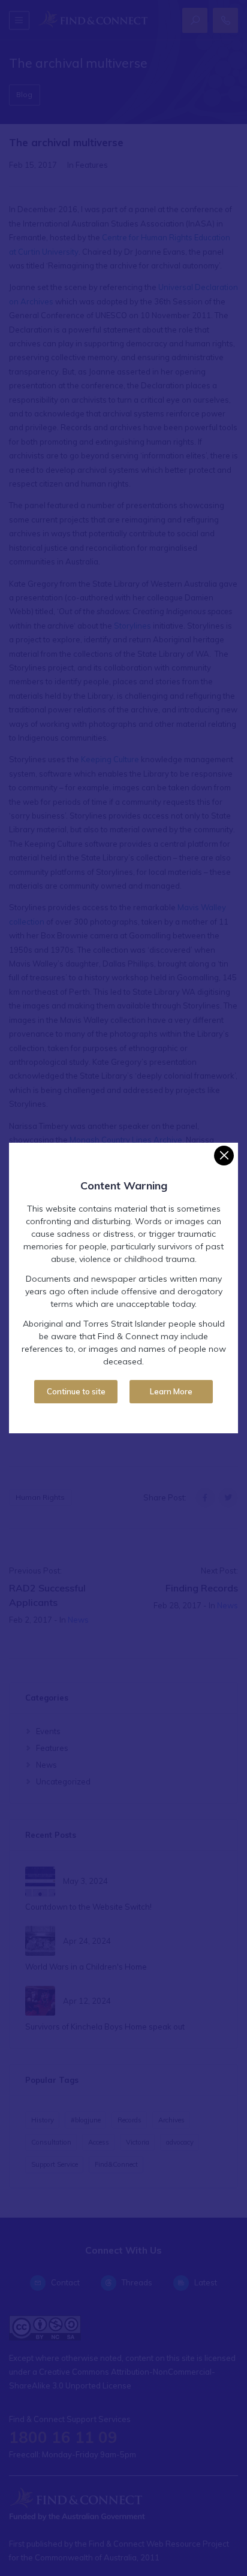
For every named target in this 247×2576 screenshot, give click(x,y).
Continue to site (76, 1391)
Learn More (171, 1391)
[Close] (224, 1156)
